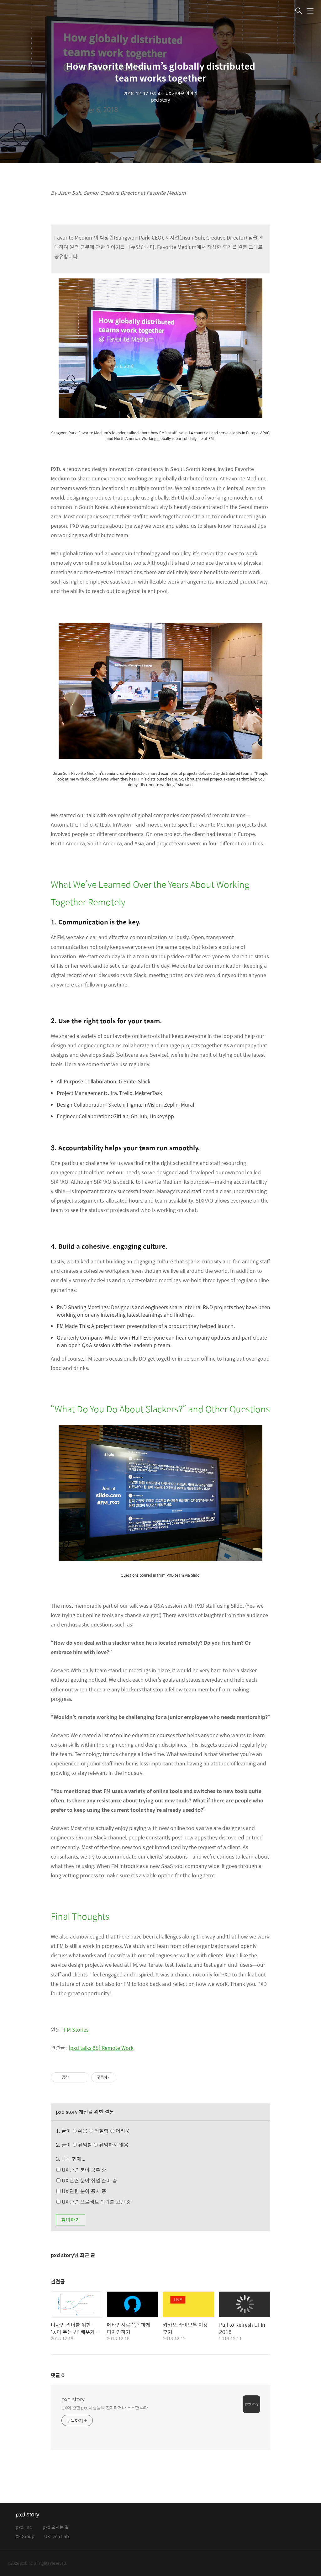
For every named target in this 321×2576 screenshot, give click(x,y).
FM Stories (76, 2030)
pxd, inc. (24, 2528)
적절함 (111, 2131)
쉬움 (103, 2131)
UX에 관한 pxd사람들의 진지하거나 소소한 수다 (105, 2407)
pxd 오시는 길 (56, 2528)
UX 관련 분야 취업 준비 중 (89, 2180)
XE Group (25, 2537)
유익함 (103, 2145)
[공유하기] (74, 2077)
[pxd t (75, 2048)
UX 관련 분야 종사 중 (83, 2191)
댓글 (58, 2375)
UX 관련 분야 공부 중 (83, 2170)
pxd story (73, 2399)
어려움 (122, 2131)
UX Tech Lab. (57, 2537)
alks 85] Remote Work (108, 2048)
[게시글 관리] (82, 2077)
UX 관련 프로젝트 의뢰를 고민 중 (96, 2202)
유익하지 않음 (113, 2145)
